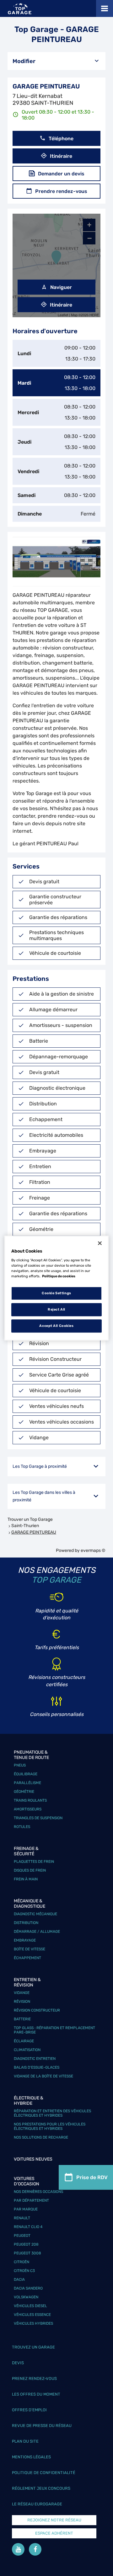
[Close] (100, 1243)
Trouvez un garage (33, 2347)
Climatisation (27, 2050)
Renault (22, 2218)
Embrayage (25, 1940)
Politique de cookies (59, 1276)
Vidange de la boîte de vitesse (43, 2076)
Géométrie (24, 1792)
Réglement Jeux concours (41, 2488)
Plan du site (25, 2441)
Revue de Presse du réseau (42, 2426)
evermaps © (93, 1550)
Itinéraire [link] (61, 156)
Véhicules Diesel (30, 2306)
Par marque (26, 2209)
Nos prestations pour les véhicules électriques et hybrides (50, 2126)
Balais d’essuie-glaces (37, 2067)
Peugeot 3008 (27, 2253)
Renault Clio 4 (28, 2227)
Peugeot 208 (26, 2244)
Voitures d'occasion (27, 2181)
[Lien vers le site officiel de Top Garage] (20, 9)
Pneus (20, 1765)
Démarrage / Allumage (37, 1932)
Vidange (22, 1993)
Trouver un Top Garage (30, 1519)
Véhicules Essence (32, 2315)
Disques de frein (30, 1870)
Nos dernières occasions (38, 2192)
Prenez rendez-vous (34, 2378)
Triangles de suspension (38, 1818)
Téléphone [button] (61, 139)
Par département (31, 2200)
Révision (22, 2001)
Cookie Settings (56, 1293)
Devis (18, 2363)
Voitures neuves (33, 2159)
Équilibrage (26, 1774)
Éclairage (24, 2041)
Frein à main (26, 1879)
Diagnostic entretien (35, 2059)
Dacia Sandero (28, 2288)
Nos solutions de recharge (41, 2137)
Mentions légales (31, 2457)
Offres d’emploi (29, 2410)
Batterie (22, 2019)
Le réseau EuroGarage (37, 2504)
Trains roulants (30, 1800)
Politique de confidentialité (44, 2473)
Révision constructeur (37, 2010)
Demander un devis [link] (61, 174)
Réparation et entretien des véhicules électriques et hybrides (52, 2113)
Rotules (22, 1827)
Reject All (56, 1309)
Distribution (26, 1923)
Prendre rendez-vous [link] (61, 191)
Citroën (22, 2262)
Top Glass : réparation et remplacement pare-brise (54, 2030)
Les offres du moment (36, 2394)
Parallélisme (27, 1783)
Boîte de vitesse (30, 1949)
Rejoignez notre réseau (54, 2520)
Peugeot (22, 2236)
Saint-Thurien (25, 1526)
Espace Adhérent (54, 2533)
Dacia (19, 2279)
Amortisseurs (28, 1809)
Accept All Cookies (56, 1326)
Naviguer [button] (61, 287)
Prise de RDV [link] (92, 2177)
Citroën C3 (24, 2271)
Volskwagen (26, 2297)
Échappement (27, 1958)
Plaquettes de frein (34, 1862)
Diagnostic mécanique (35, 1914)
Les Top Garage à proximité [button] (40, 1466)
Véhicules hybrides (33, 2323)
